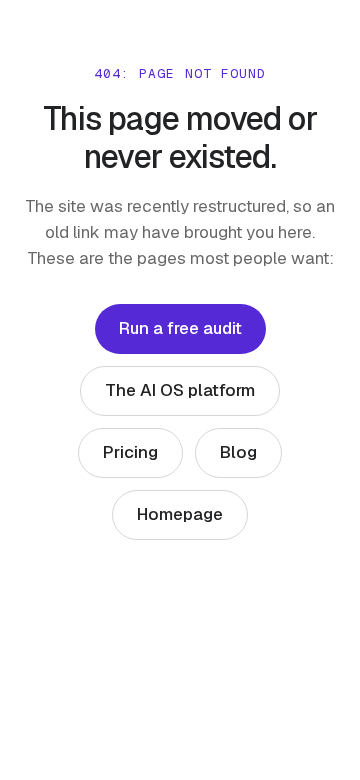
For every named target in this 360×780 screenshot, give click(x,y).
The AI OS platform (180, 390)
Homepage (180, 514)
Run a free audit (180, 328)
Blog (238, 452)
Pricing (130, 452)
